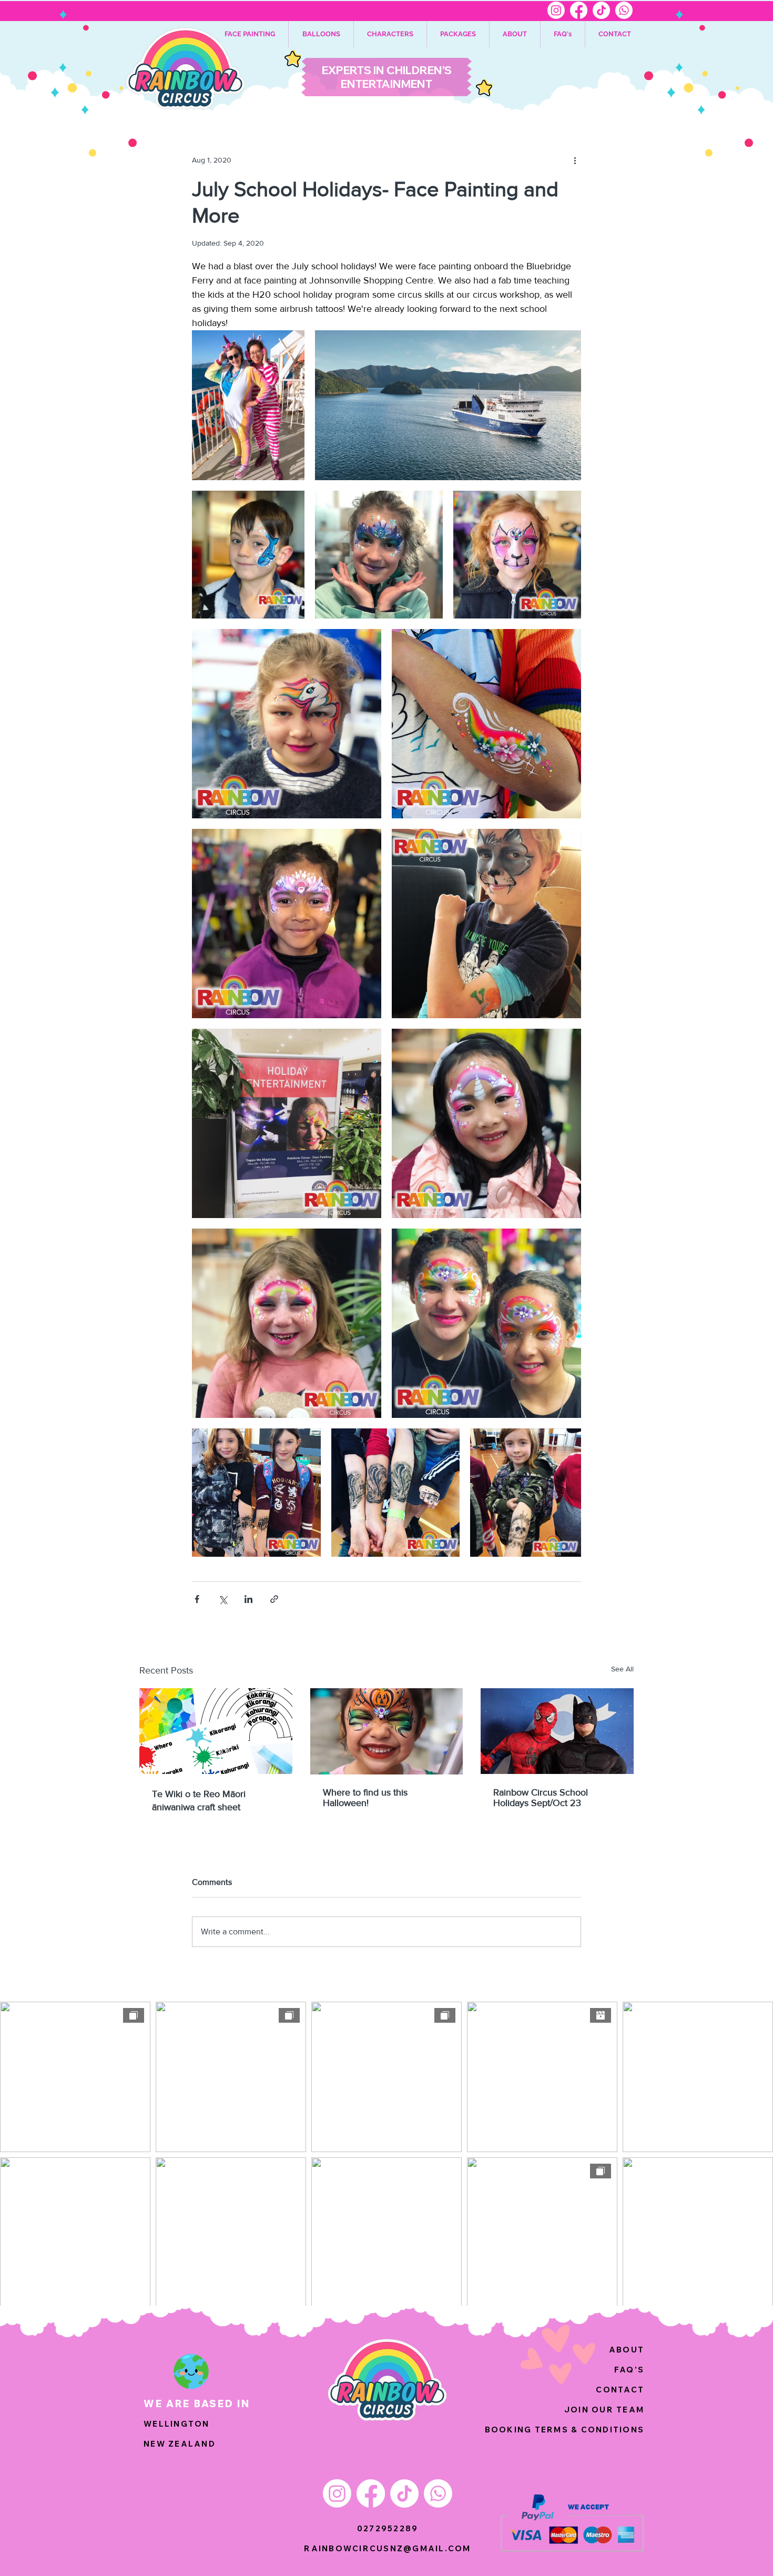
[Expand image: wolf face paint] (486, 924)
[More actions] (575, 160)
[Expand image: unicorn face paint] (287, 724)
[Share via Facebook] (197, 1599)
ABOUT (627, 2350)
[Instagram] (556, 10)
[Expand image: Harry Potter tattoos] (256, 1493)
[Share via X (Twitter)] (223, 1599)
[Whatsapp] (624, 10)
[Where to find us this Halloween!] (387, 1731)
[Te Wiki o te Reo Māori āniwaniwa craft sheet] (216, 1731)
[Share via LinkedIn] (248, 1599)
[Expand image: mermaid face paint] (379, 555)
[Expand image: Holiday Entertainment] (287, 1123)
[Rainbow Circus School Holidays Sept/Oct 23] (557, 1731)
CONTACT (620, 2390)
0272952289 (388, 2528)
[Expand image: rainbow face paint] (486, 1323)
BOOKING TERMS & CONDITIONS (565, 2430)
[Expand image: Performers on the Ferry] (248, 405)
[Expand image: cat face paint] (517, 555)
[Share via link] (274, 1599)
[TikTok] (601, 10)
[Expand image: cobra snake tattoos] (396, 1493)
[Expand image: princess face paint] (287, 924)
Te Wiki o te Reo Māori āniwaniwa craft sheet (199, 1801)
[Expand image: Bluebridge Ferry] (448, 405)
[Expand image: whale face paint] (248, 555)
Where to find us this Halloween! (365, 1798)
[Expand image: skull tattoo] (526, 1493)
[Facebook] (579, 10)
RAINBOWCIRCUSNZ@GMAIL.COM (387, 2548)
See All (622, 1669)
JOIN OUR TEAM (604, 2410)
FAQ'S (629, 2370)
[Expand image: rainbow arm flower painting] (486, 724)
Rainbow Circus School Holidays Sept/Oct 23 (541, 1798)
